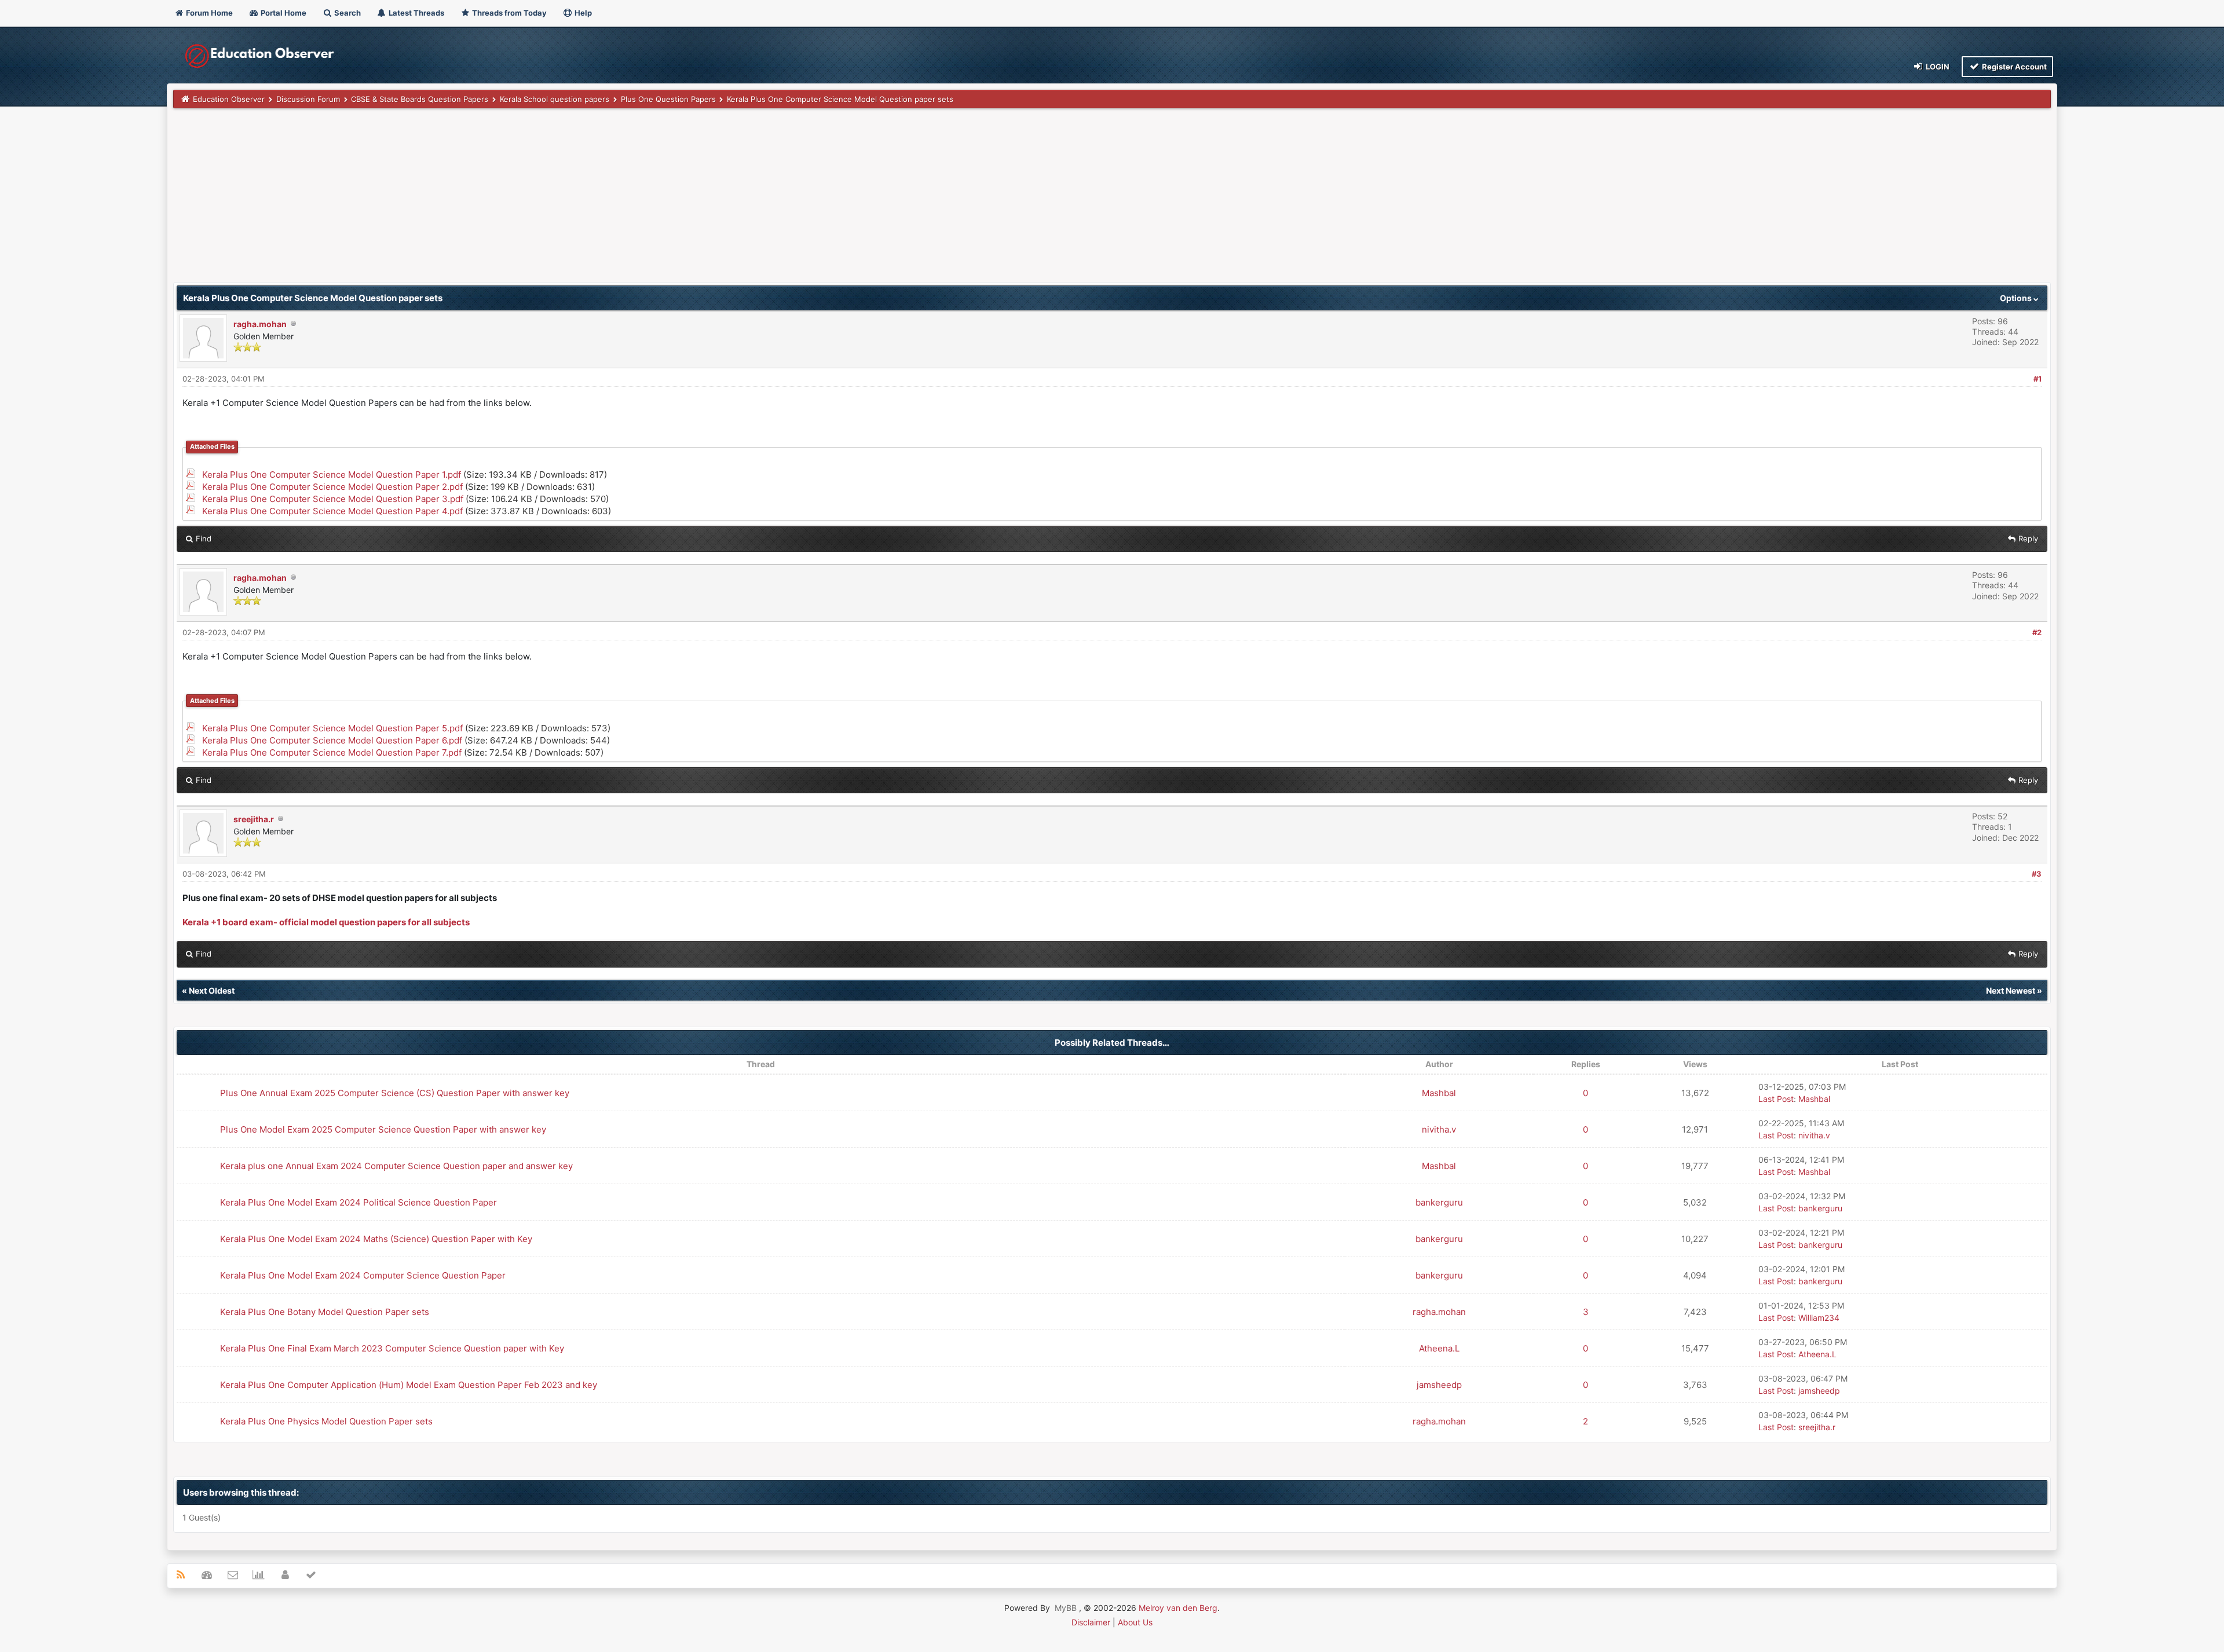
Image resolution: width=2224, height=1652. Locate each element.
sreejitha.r (254, 819)
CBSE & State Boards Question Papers (420, 99)
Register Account (2013, 67)
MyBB (1066, 1608)
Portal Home (283, 13)
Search (347, 13)
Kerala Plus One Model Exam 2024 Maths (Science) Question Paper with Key (376, 1239)
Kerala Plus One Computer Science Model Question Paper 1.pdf (332, 475)
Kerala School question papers (555, 99)
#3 (2037, 874)
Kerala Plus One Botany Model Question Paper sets (325, 1312)
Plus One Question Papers (668, 99)
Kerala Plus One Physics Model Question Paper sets (326, 1421)
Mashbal (1439, 1093)
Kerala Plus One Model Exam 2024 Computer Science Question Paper (363, 1275)
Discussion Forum (308, 99)
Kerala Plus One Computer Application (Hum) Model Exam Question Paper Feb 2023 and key (409, 1385)
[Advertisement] (521, 201)
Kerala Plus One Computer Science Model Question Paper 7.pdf (332, 752)
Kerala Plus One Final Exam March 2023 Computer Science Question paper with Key (392, 1348)
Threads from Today (509, 13)
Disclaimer (1091, 1622)
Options (2017, 298)
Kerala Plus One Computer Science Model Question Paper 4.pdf (332, 511)
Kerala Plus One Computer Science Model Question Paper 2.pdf (332, 487)
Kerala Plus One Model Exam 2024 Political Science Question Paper (359, 1202)
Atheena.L (1439, 1348)
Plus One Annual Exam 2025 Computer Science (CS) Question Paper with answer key (395, 1093)
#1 (2038, 379)
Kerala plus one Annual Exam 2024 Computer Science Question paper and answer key (396, 1166)
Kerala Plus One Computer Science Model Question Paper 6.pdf (332, 740)
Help (582, 13)
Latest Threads (416, 13)
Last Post (1776, 1099)
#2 (2037, 632)
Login (1937, 67)
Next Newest (2011, 990)
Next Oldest (212, 990)
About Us (1135, 1622)
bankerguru (1439, 1202)
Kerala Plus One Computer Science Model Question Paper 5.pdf (332, 728)
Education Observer (229, 99)
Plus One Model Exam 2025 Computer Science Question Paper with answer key (383, 1129)
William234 (1819, 1318)
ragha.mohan (260, 324)
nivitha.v (1439, 1129)
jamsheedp (1439, 1385)
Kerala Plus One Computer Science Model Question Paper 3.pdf (333, 499)
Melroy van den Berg (1178, 1608)
